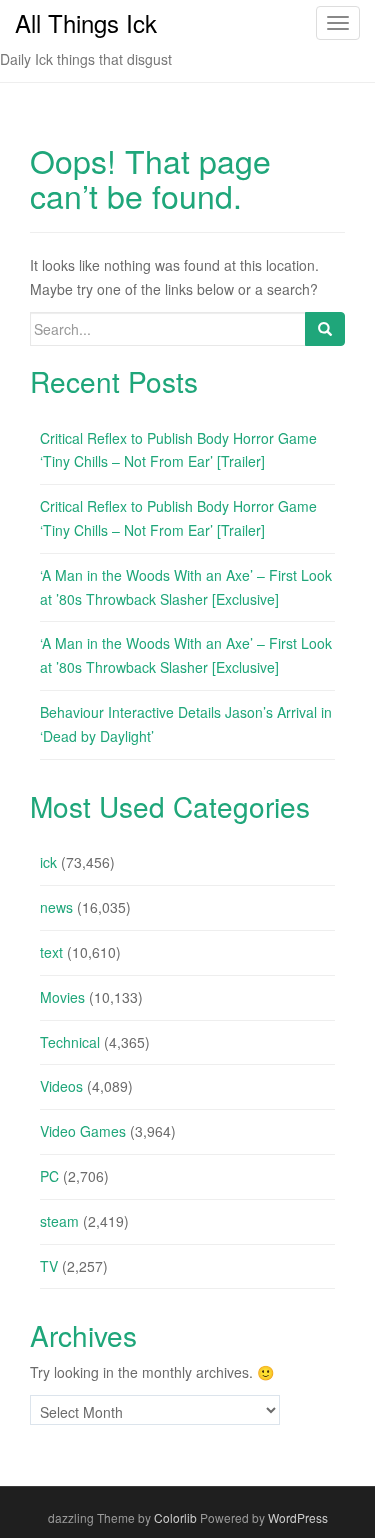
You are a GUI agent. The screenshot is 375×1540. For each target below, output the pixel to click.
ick (48, 862)
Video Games (83, 1131)
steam (59, 1221)
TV (49, 1266)
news (56, 907)
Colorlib (175, 1517)
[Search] (325, 329)
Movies (62, 997)
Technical (70, 1042)
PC (49, 1176)
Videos (61, 1086)
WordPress (298, 1517)
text (51, 952)
